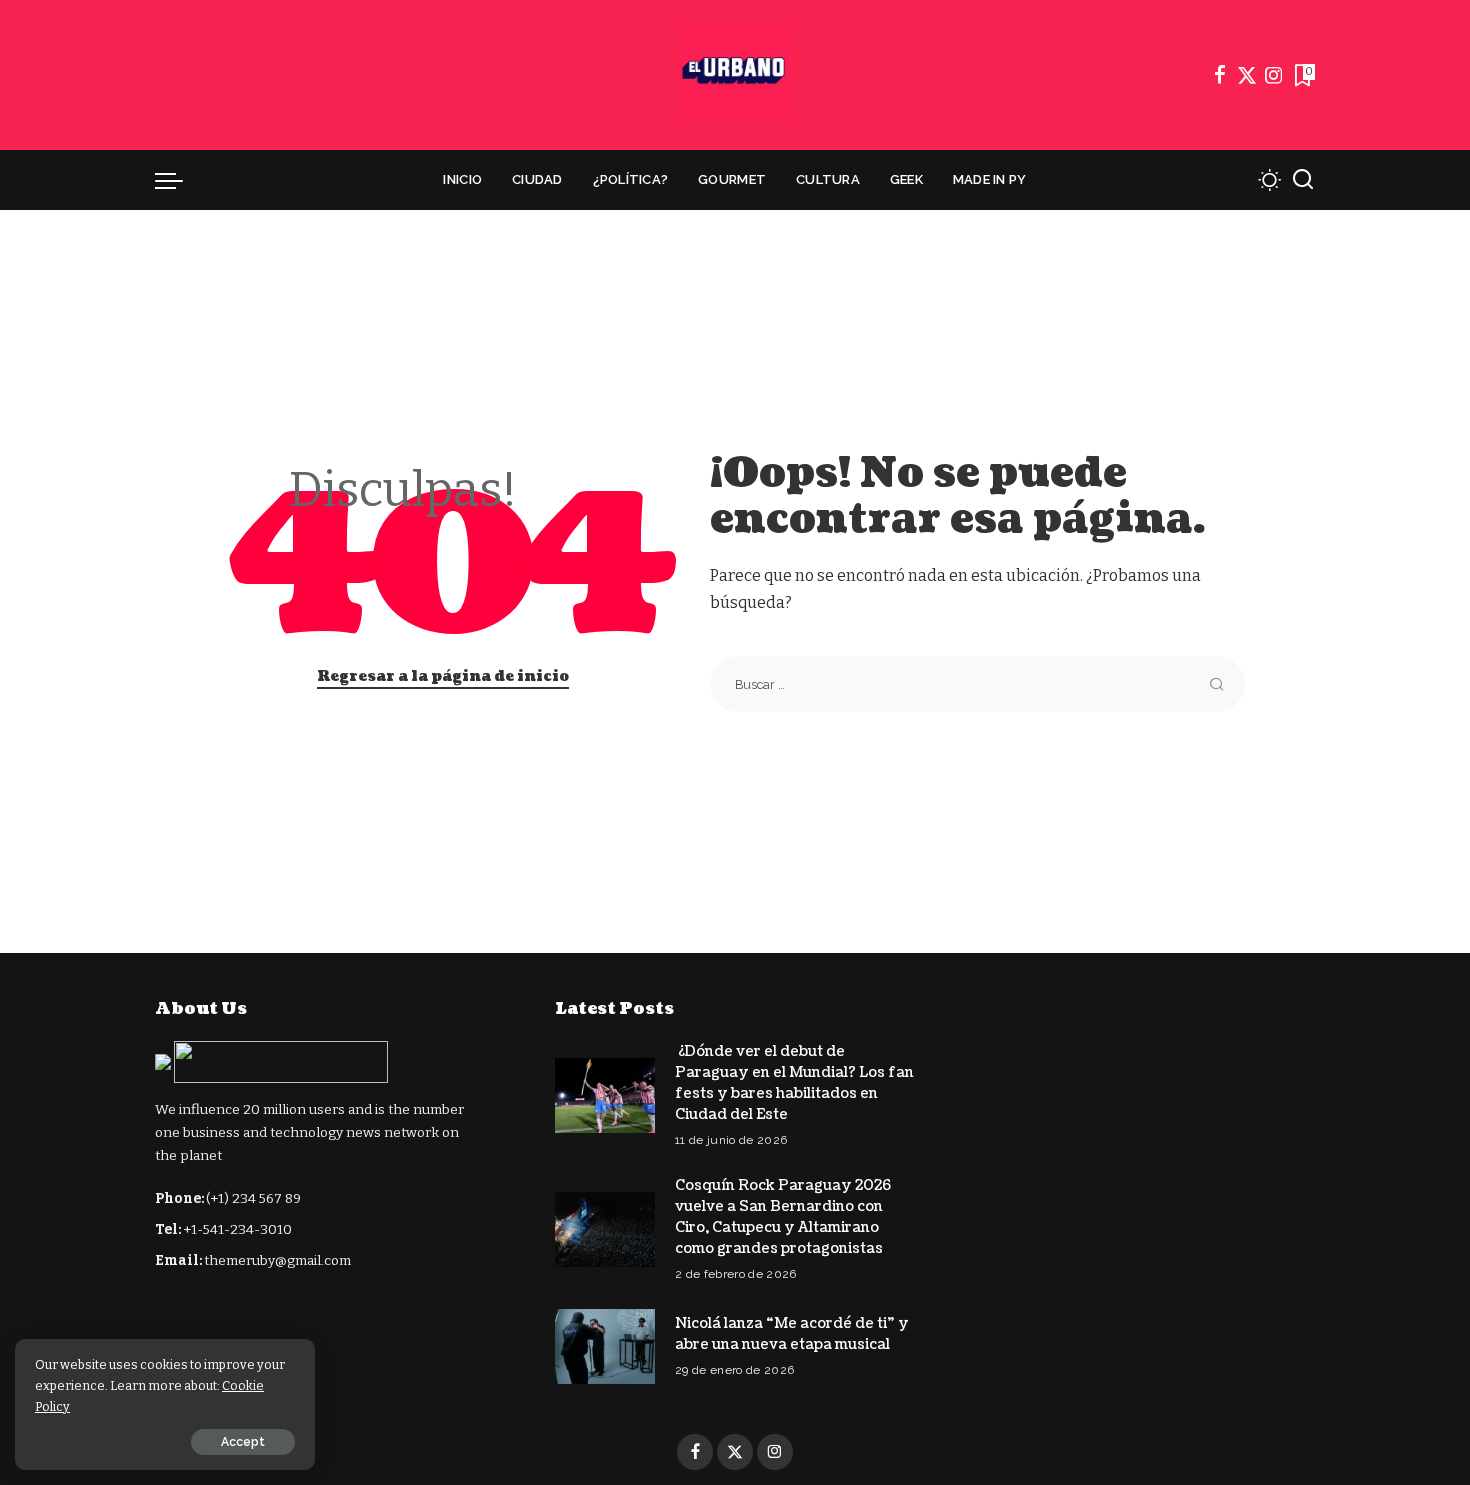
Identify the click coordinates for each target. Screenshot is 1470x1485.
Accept (243, 1442)
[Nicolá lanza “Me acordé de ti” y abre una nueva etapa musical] (605, 1346)
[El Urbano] (735, 75)
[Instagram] (1274, 75)
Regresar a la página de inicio (443, 676)
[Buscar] (1303, 180)
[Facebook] (1220, 75)
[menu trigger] (179, 180)
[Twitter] (1247, 75)
